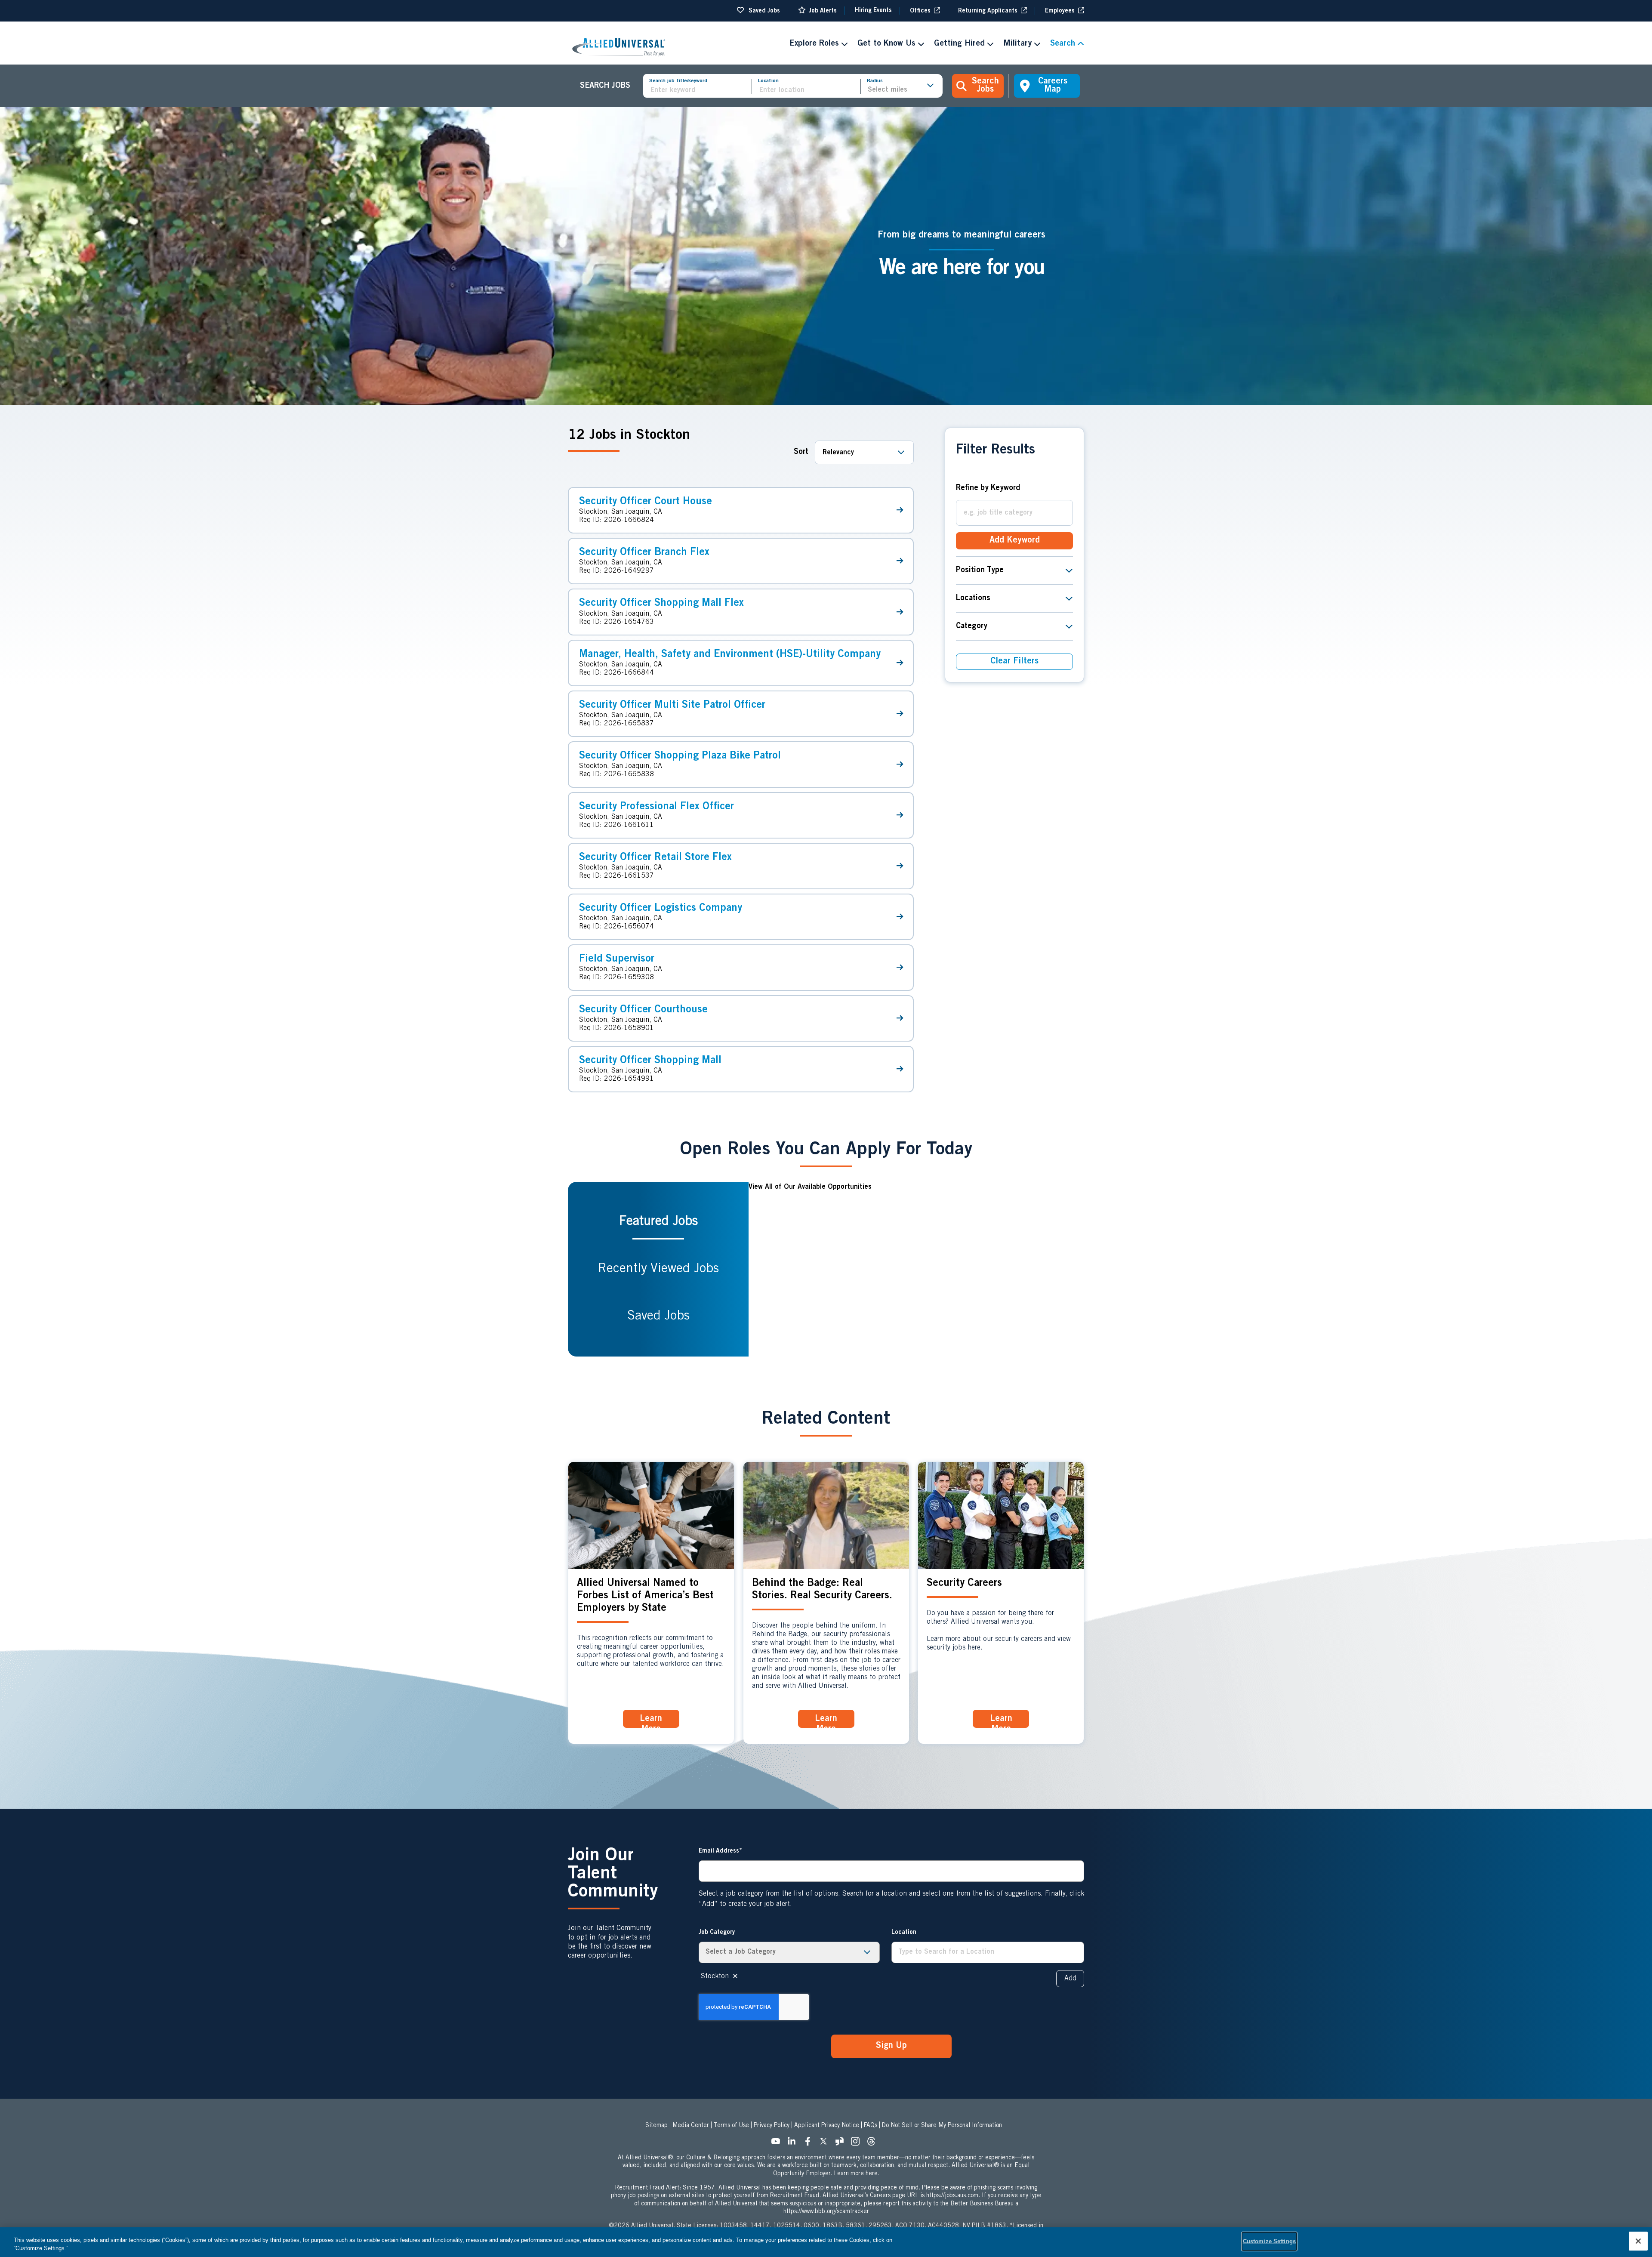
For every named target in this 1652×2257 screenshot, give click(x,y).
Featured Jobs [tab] (658, 1222)
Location (768, 81)
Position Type (980, 570)
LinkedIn (794, 2144)
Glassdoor (842, 2144)
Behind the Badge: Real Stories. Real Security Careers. (822, 1590)
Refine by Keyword (988, 488)
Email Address (719, 1851)
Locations (973, 598)
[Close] (1638, 2241)
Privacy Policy (772, 2126)
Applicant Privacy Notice (827, 2126)
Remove (735, 1976)
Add (1070, 1979)
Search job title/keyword (678, 81)
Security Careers (964, 1584)
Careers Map (1053, 86)
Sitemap (656, 2126)
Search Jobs (985, 86)
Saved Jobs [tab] (658, 1317)
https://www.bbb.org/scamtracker (826, 2212)
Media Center (691, 2126)
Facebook (810, 2144)
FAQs (871, 2126)
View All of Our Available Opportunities (810, 1187)
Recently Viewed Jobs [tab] (658, 1269)
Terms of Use (731, 2126)
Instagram (858, 2144)
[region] (826, 2242)
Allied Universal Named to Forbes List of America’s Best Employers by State (645, 1596)
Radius (875, 81)
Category (972, 626)
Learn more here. (857, 2174)
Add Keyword (1015, 541)
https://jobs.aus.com (952, 2196)
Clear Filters (1014, 662)
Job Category (717, 1933)
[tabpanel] (916, 1269)
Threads (874, 2144)
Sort (801, 452)
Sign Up (891, 2046)
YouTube (778, 2144)
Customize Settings (1269, 2241)
